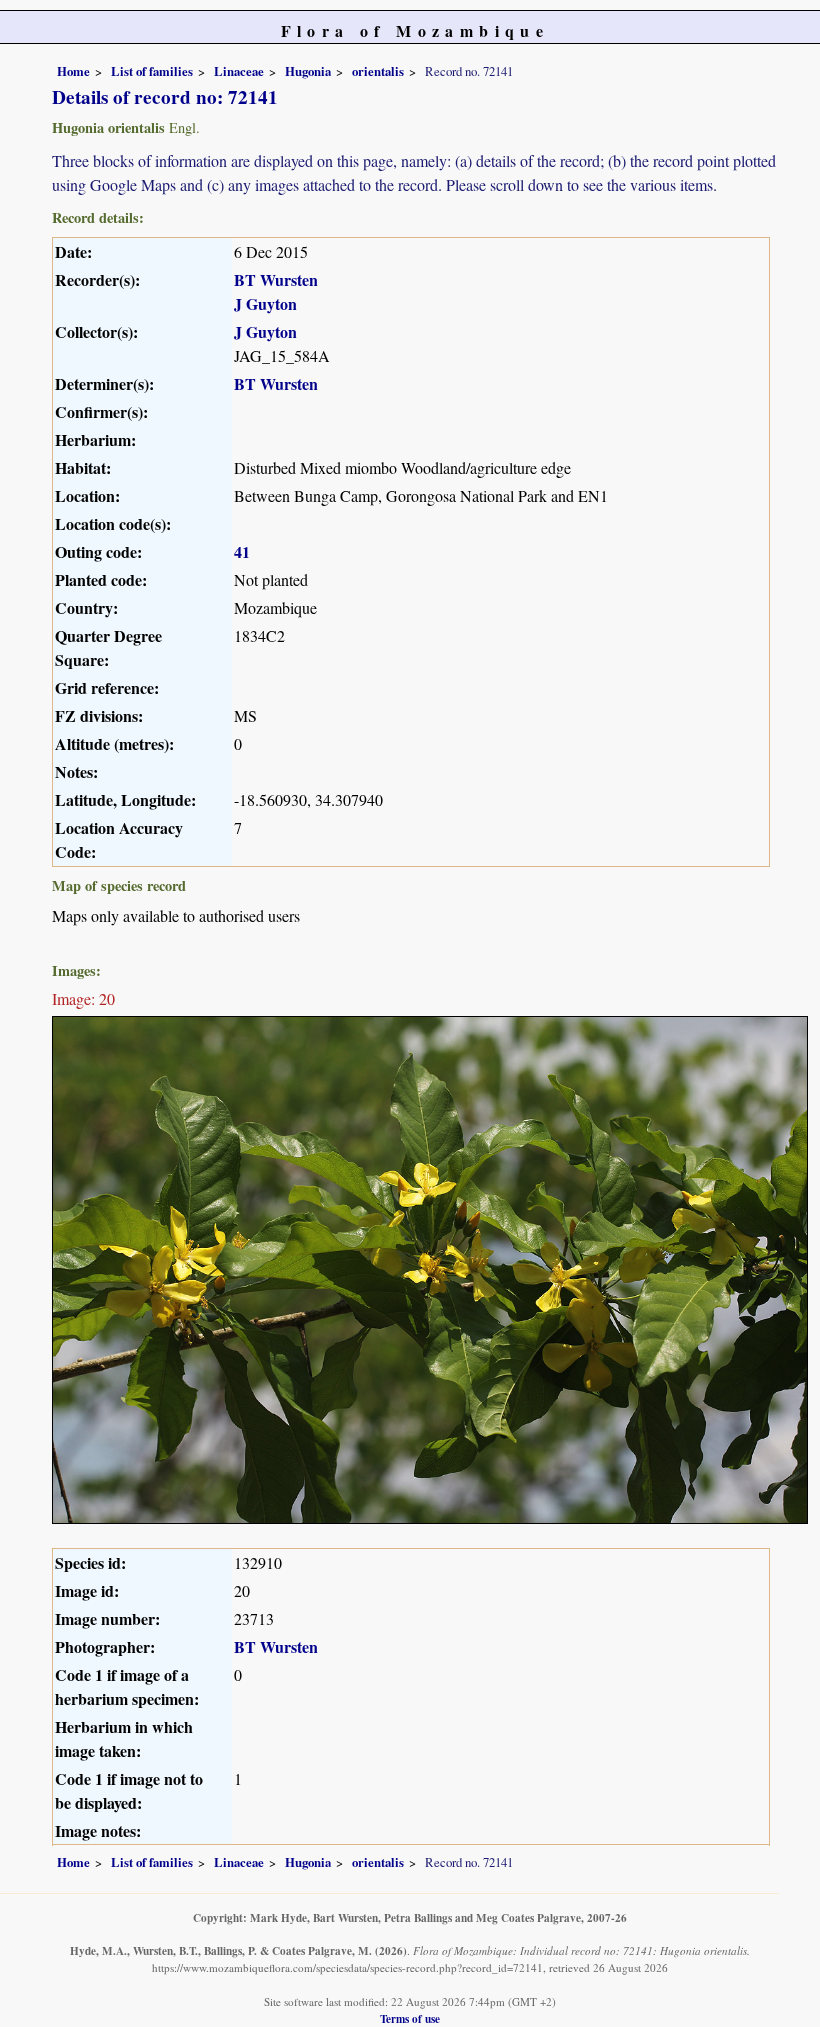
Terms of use (410, 2018)
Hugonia (308, 71)
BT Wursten (276, 279)
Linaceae (239, 71)
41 (242, 551)
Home (73, 71)
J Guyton (265, 303)
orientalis (378, 71)
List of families (152, 71)
